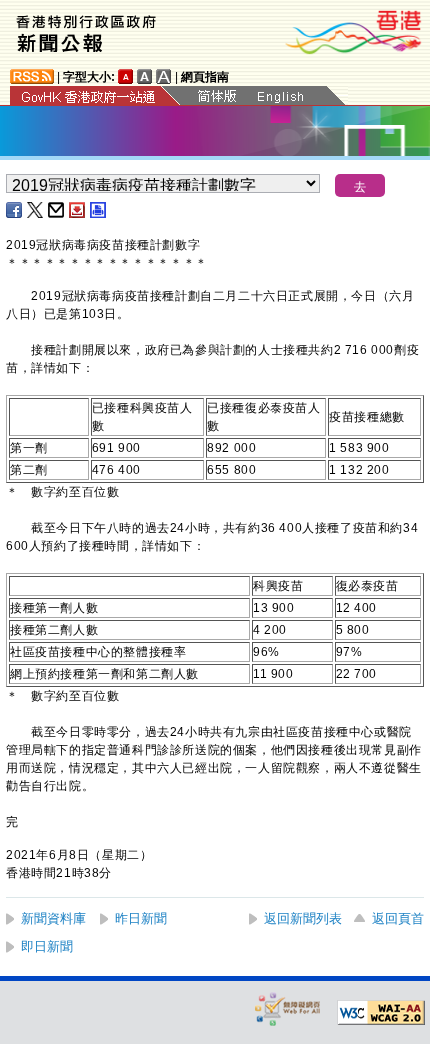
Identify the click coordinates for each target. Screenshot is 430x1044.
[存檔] (78, 210)
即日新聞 (47, 946)
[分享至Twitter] (36, 210)
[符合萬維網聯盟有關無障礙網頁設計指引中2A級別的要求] (381, 1013)
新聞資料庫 (53, 918)
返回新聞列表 (303, 918)
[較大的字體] (145, 76)
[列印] (99, 210)
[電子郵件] (57, 210)
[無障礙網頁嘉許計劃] (288, 1008)
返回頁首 (398, 918)
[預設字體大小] (126, 76)
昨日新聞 (141, 918)
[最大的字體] (164, 76)
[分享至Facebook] (15, 210)
